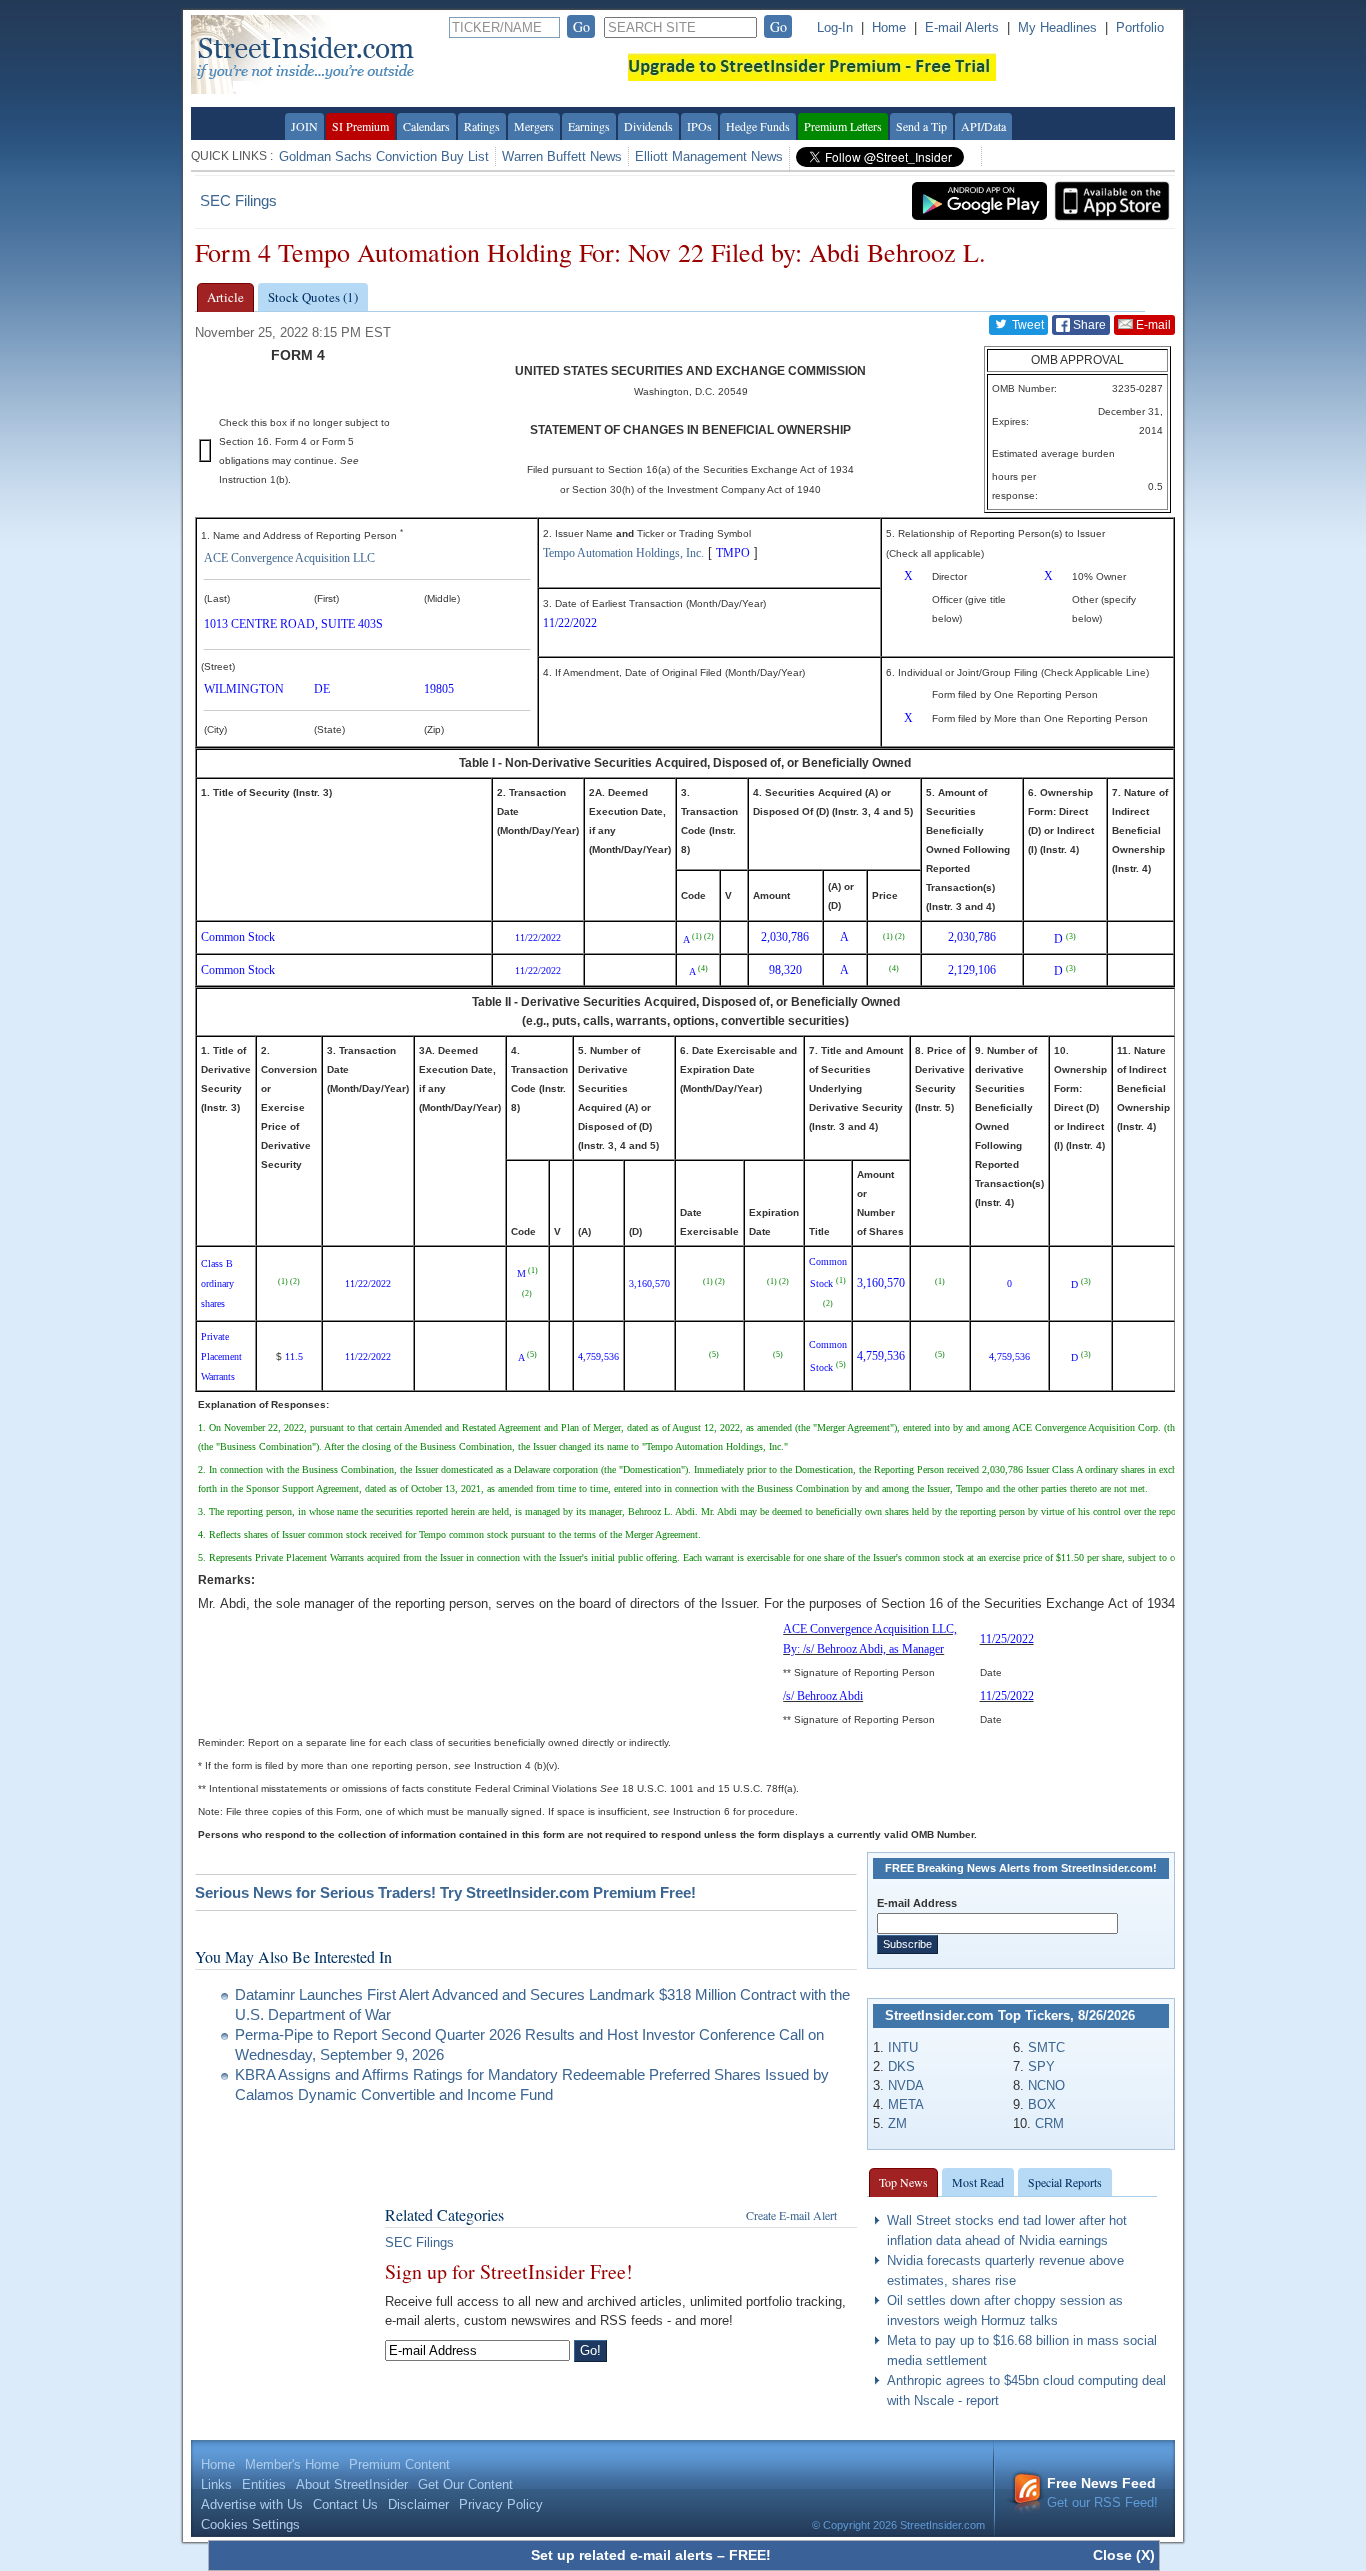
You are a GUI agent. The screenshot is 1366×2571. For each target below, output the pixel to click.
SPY (1041, 2066)
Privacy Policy (501, 2504)
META (906, 2104)
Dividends (648, 126)
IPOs (699, 126)
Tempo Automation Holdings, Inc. (623, 553)
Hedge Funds (758, 126)
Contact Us (345, 2504)
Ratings (482, 126)
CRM (1049, 2123)
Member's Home (292, 2464)
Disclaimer (418, 2504)
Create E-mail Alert (791, 2215)
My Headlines (1057, 27)
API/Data (983, 126)
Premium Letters (843, 126)
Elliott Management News (709, 156)
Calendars (426, 126)
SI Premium (360, 126)
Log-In (835, 27)
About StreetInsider (352, 2484)
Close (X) (1124, 2555)
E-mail (1152, 325)
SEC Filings (238, 200)
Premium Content (399, 2464)
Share (1088, 325)
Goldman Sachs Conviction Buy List (384, 156)
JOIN (304, 126)
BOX (1042, 2104)
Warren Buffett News (562, 156)
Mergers (534, 126)
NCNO (1046, 2085)
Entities (264, 2484)
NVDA (906, 2085)
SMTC (1046, 2047)
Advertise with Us (252, 2504)
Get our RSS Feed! (1102, 2492)
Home (889, 27)
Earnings (589, 126)
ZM (897, 2123)
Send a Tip (921, 126)
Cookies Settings (250, 2524)
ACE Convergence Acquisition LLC (289, 558)
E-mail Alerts (962, 27)
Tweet (1026, 325)
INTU (903, 2047)
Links (216, 2484)
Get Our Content (465, 2484)
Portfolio (1140, 27)
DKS (901, 2066)
